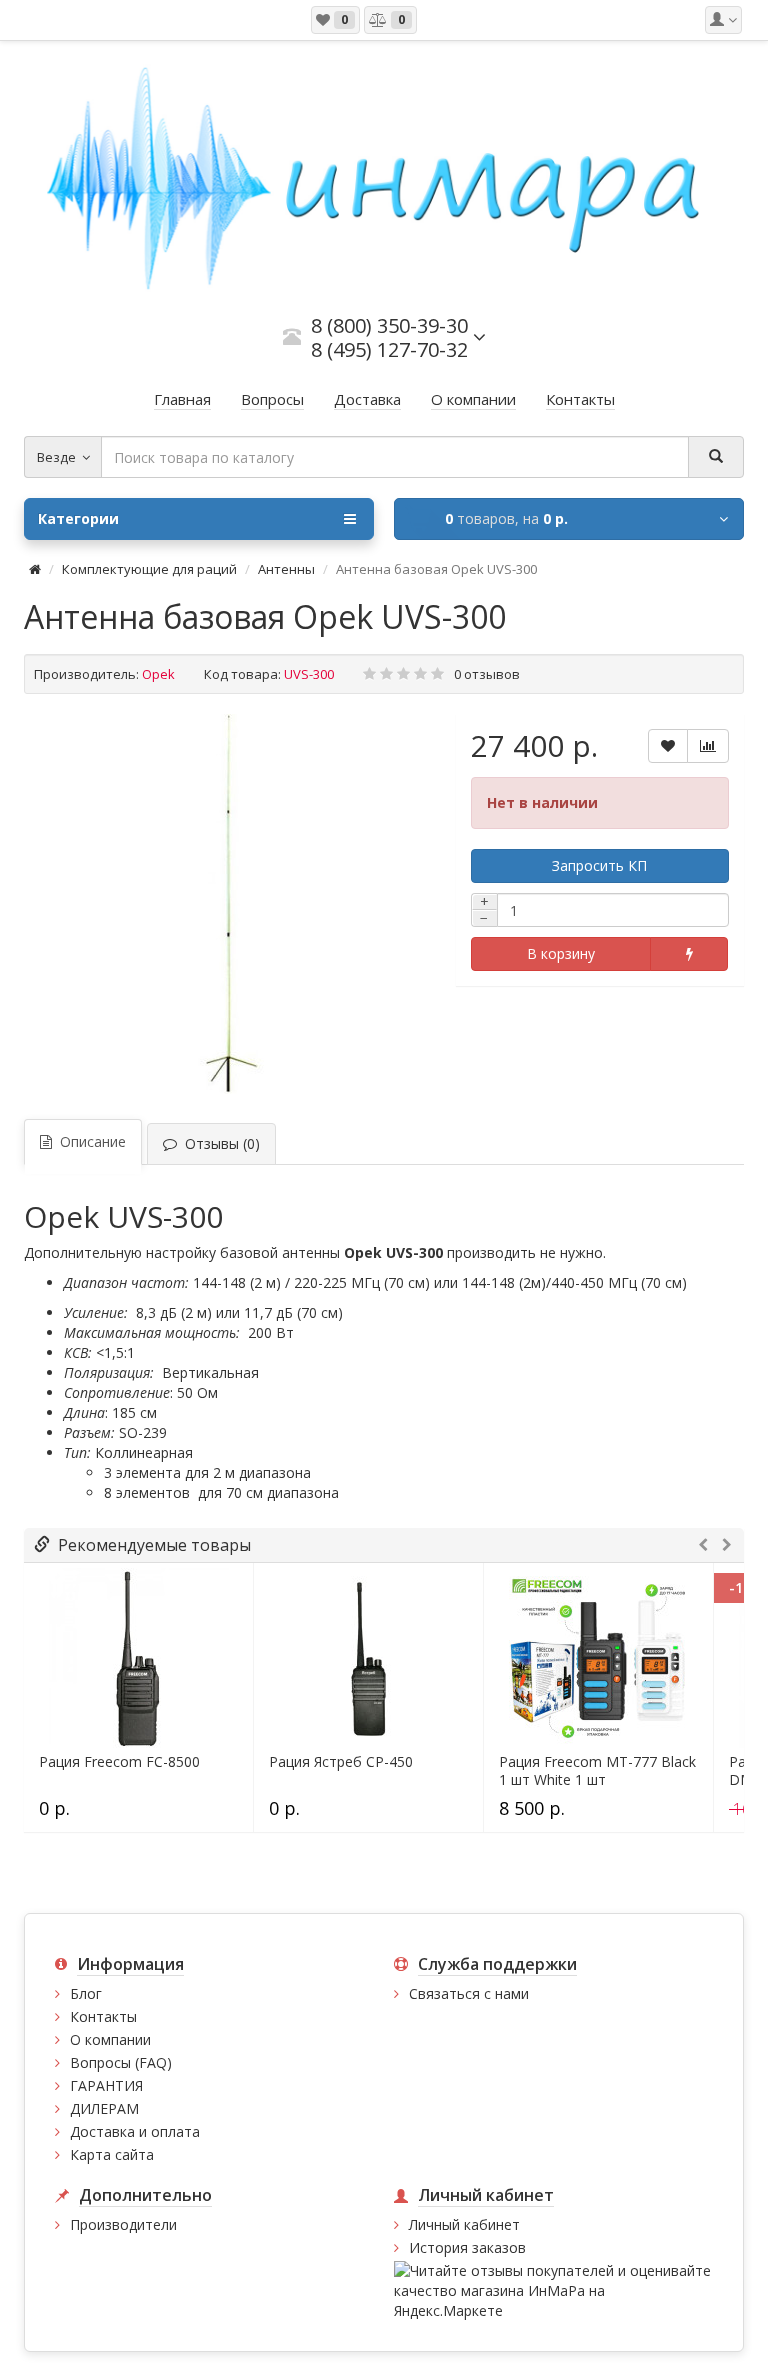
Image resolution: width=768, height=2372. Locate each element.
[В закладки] (668, 746)
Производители (123, 2224)
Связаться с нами (469, 1993)
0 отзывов (487, 674)
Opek (158, 674)
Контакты (103, 2016)
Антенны (286, 569)
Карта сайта (112, 2154)
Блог (86, 1993)
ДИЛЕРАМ (104, 2108)
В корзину (561, 953)
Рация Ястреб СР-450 (341, 1762)
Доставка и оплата (135, 2131)
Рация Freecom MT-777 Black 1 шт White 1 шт (597, 1771)
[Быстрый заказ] (688, 954)
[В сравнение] (708, 746)
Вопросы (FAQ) (121, 2062)
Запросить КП (599, 865)
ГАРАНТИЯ (106, 2085)
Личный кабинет (464, 2224)
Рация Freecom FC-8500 (119, 1762)
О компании (110, 2039)
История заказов (467, 2247)
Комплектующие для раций (149, 569)
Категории (78, 518)
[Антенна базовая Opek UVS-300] (230, 904)
